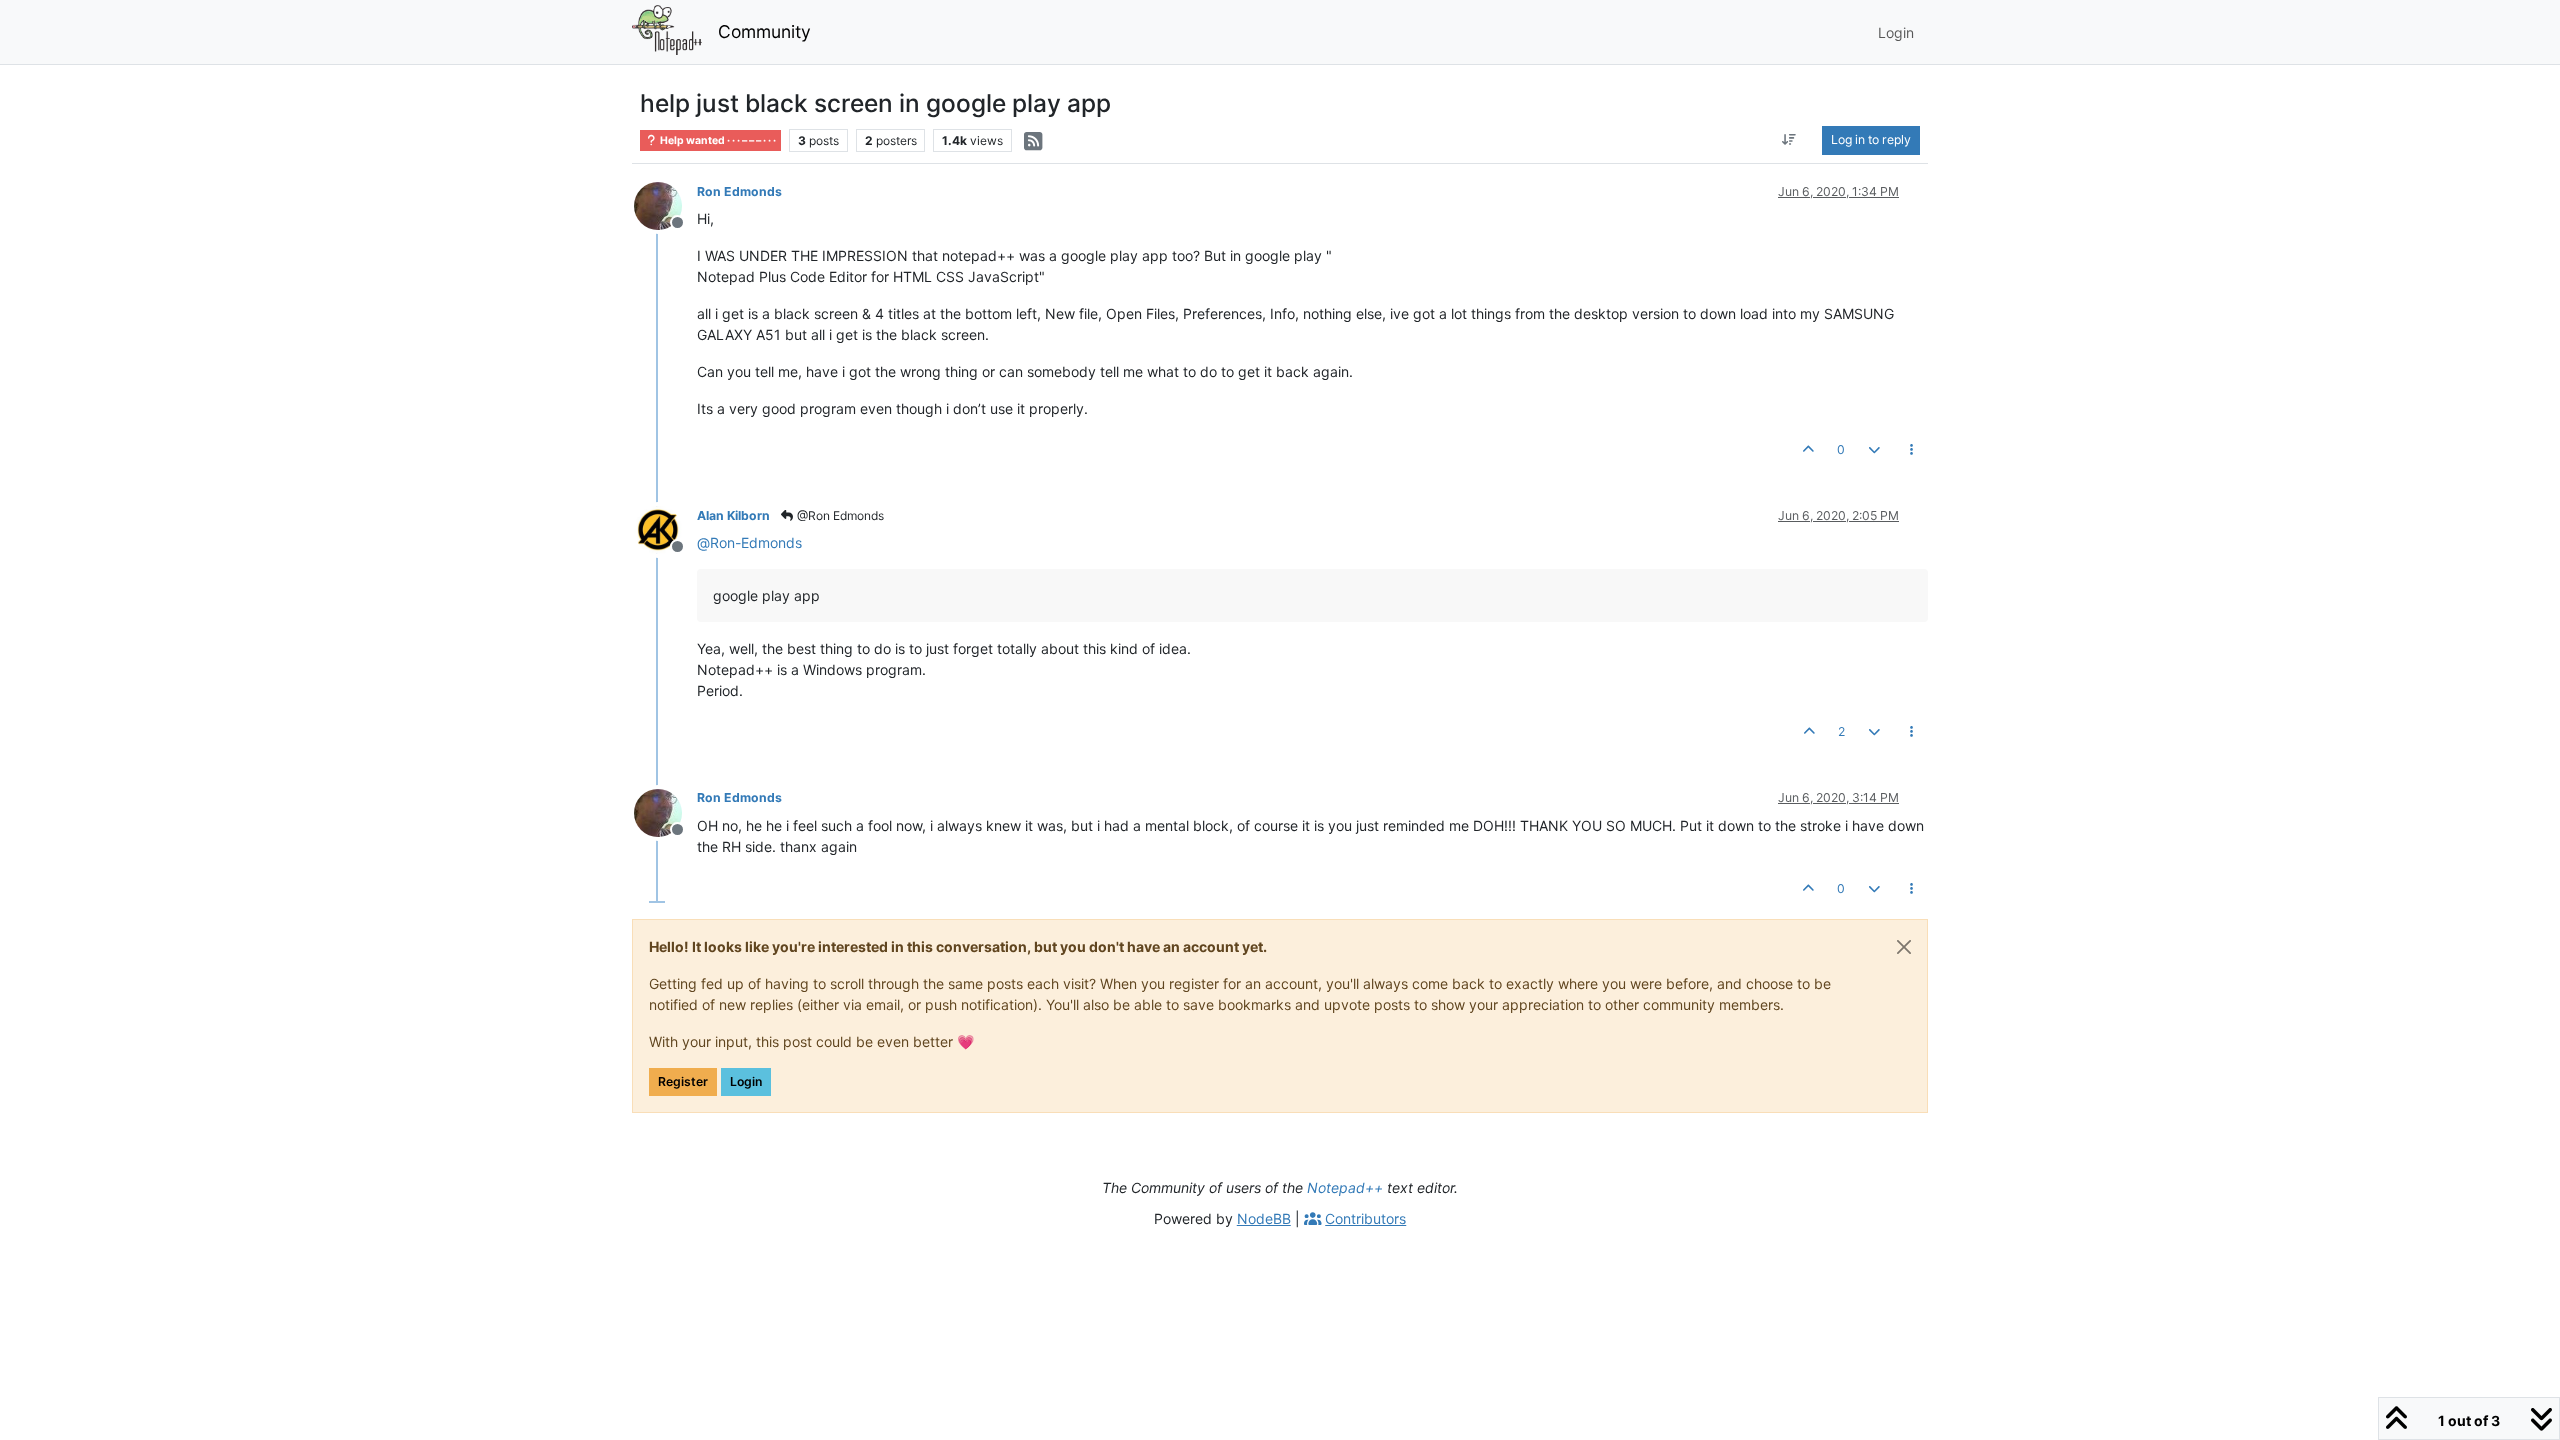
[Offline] (665, 204)
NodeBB (1264, 1218)
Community (764, 31)
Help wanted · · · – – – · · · (717, 140)
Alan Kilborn (733, 515)
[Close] (1904, 947)
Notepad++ (1345, 1187)
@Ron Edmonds (839, 515)
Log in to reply (1871, 139)
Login (746, 1081)
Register (683, 1081)
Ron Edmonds (739, 191)
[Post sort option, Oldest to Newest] (1789, 140)
